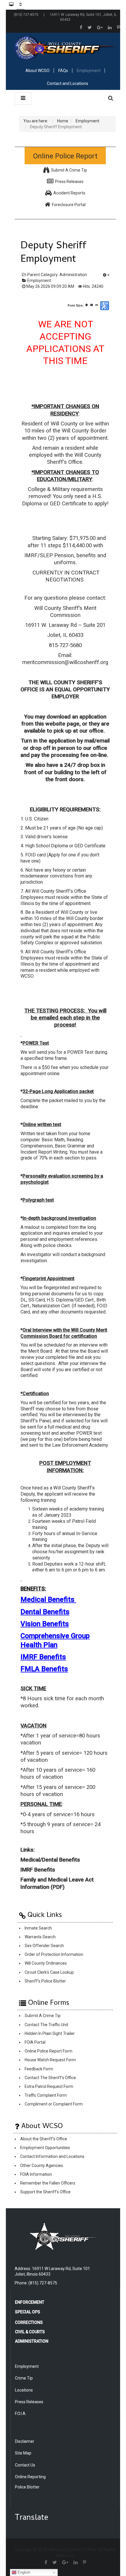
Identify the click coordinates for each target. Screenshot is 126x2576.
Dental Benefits (45, 1612)
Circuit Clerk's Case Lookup (49, 1972)
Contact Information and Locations (52, 2157)
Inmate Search (38, 1928)
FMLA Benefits (44, 1669)
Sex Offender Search (44, 1946)
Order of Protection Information (54, 1955)
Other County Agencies (42, 2166)
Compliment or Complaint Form (54, 2104)
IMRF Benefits (43, 1657)
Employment (39, 280)
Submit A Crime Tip (43, 2016)
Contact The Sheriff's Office (50, 2078)
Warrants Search (40, 1937)
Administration (73, 275)
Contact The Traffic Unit (46, 2025)
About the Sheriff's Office (44, 2139)
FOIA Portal (35, 2042)
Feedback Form (39, 2069)
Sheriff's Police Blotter (45, 1981)
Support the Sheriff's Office (45, 2192)
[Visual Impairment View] (105, 306)
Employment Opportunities (45, 2148)
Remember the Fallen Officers (48, 2183)
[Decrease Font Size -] (97, 305)
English (23, 2572)
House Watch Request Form (50, 2060)
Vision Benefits (45, 1624)
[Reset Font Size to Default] (92, 305)
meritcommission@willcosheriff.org (65, 662)
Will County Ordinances (46, 1963)
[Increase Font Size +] (87, 305)
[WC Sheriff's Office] (65, 48)
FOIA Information (36, 2174)
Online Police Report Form (48, 2051)
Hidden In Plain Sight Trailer (50, 2033)
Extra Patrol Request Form (49, 2086)
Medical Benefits (47, 1600)
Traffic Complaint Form (46, 2096)
